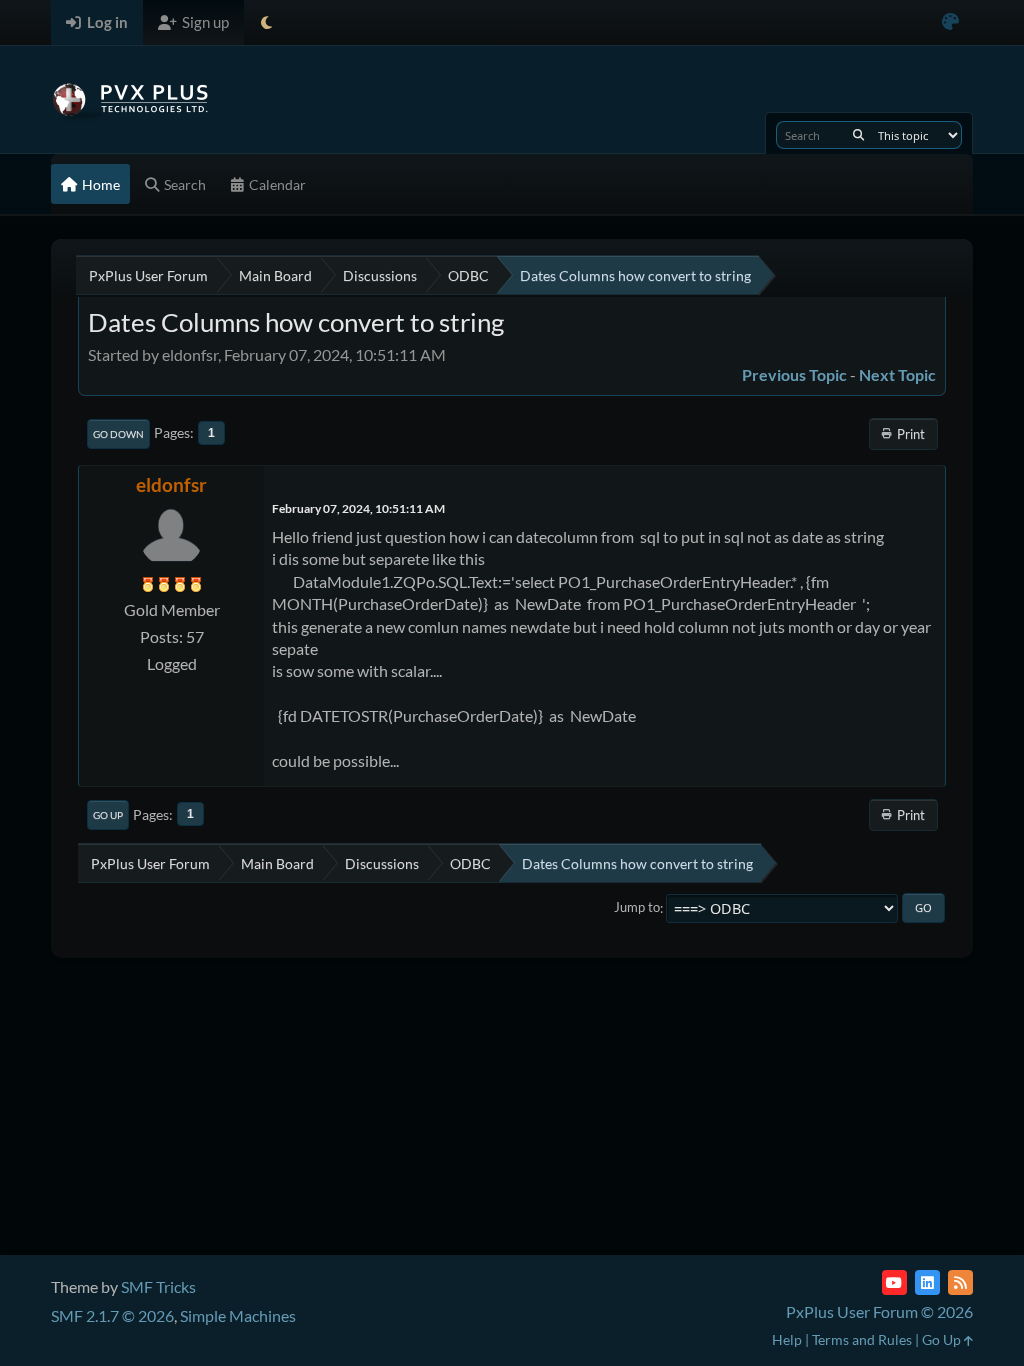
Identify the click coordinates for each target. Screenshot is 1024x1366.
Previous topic (794, 374)
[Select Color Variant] (950, 22)
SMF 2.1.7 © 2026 (112, 1315)
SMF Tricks (158, 1286)
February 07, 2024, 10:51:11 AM (358, 508)
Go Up (108, 815)
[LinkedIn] (927, 1282)
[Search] (858, 135)
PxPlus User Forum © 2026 (879, 1311)
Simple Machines (238, 1315)
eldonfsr (171, 484)
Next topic (897, 374)
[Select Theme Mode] (266, 22)
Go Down (118, 434)
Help (787, 1339)
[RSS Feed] (960, 1282)
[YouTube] (894, 1282)
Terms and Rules (862, 1339)
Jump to (637, 908)
